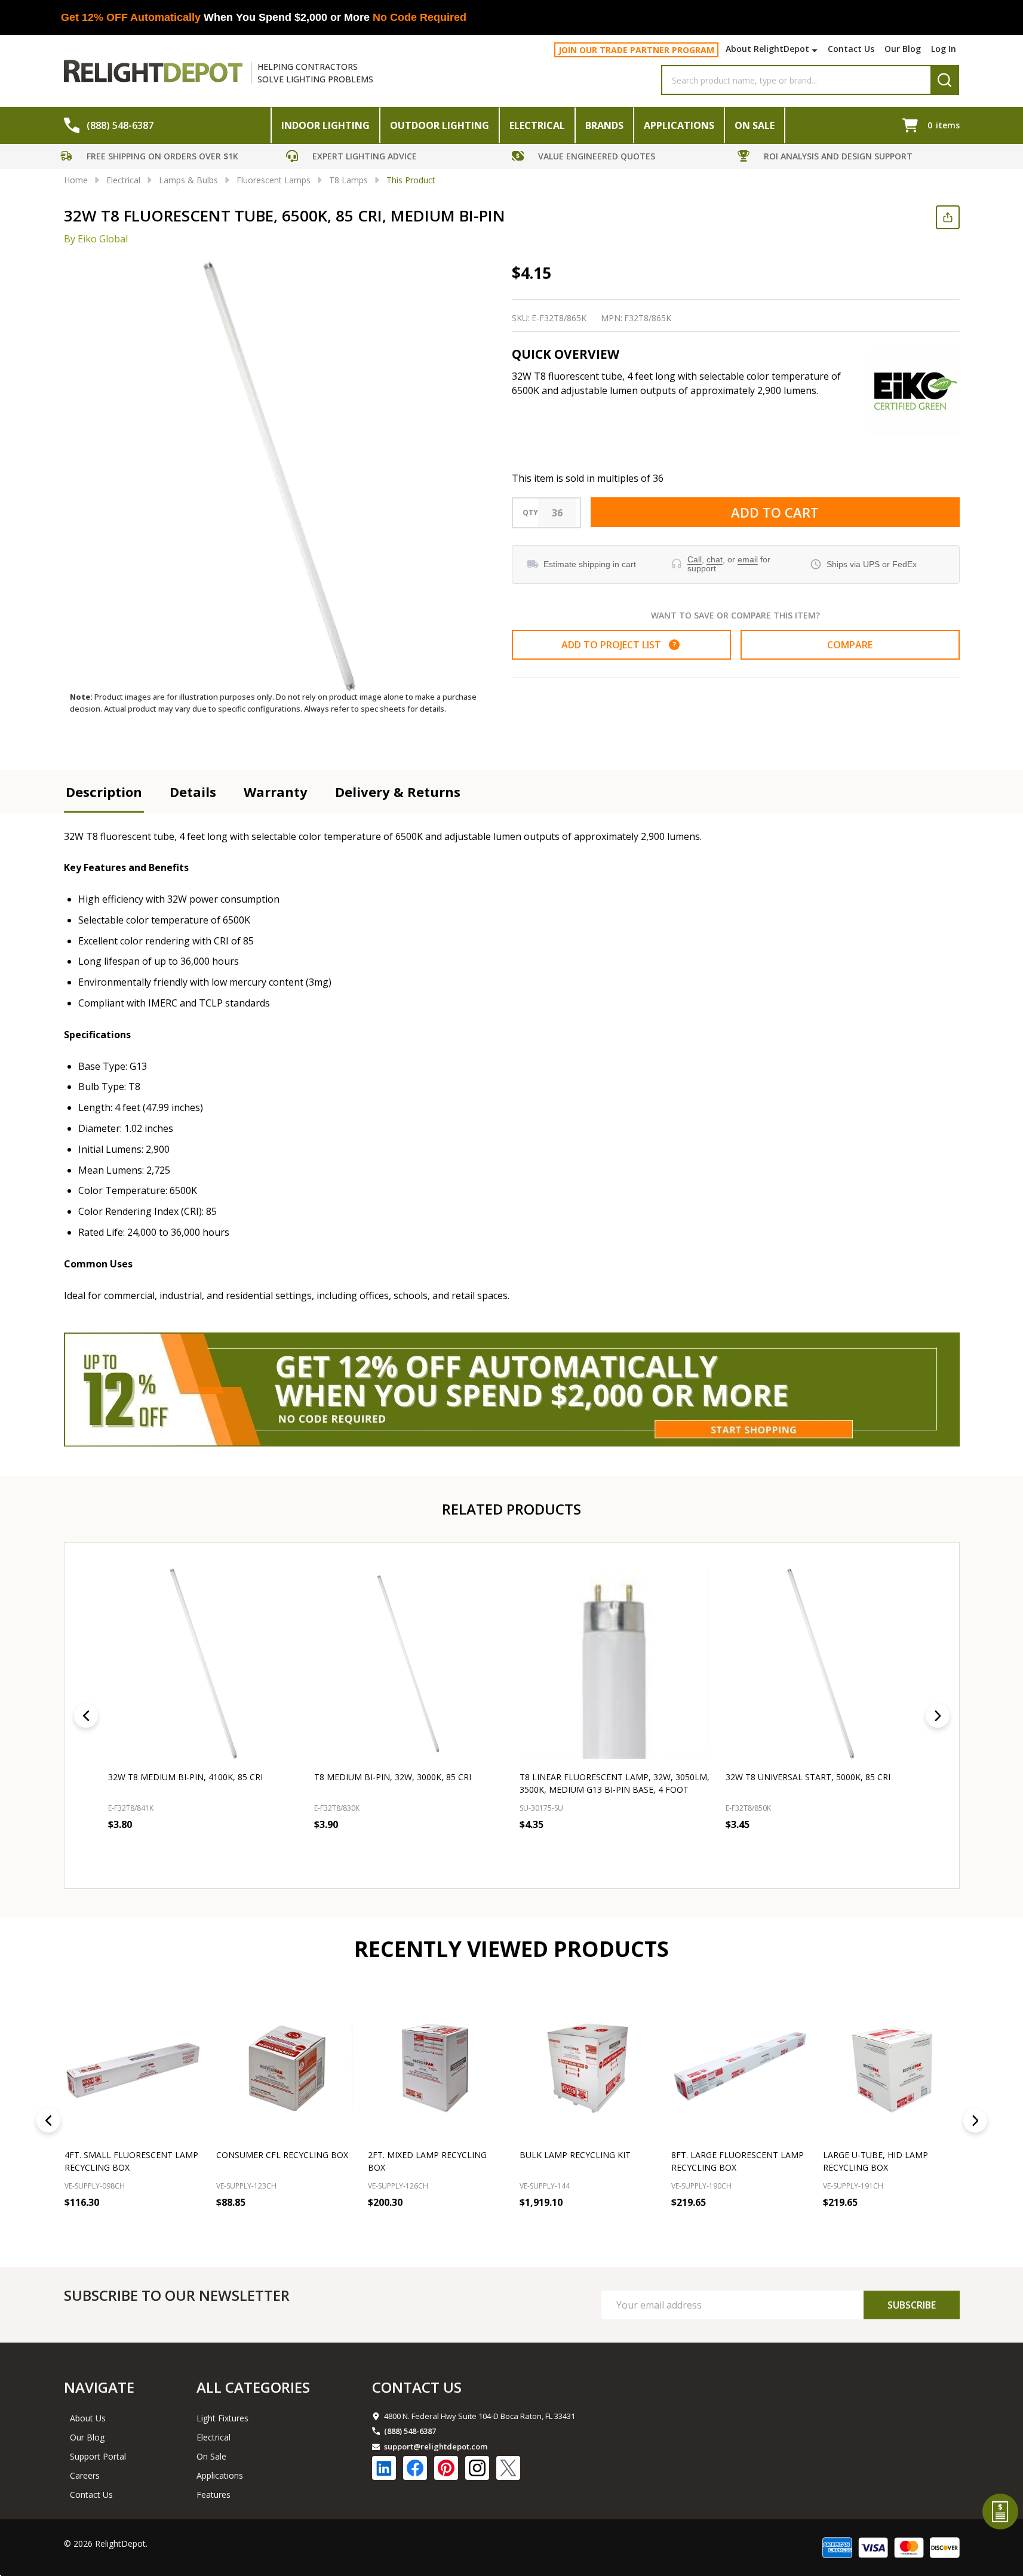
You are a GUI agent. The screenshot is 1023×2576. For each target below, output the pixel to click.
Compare (850, 645)
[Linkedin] (384, 2468)
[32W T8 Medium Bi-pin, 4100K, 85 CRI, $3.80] (203, 1664)
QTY (530, 513)
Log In (944, 49)
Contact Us (851, 49)
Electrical (537, 125)
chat (715, 559)
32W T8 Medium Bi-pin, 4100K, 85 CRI (185, 1777)
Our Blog (903, 49)
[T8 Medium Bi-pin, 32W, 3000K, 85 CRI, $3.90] (409, 1664)
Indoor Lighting (325, 125)
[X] (508, 2468)
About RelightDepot (767, 49)
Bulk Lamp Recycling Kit (575, 2155)
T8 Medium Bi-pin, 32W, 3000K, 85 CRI (392, 1777)
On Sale (755, 125)
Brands (604, 125)
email (748, 559)
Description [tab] (104, 792)
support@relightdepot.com (436, 2446)
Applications (679, 125)
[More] (816, 50)
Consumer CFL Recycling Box (282, 2155)
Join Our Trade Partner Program (636, 50)
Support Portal (98, 2456)
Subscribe (912, 2305)
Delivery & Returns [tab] (398, 792)
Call (695, 559)
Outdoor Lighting (440, 125)
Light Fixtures (222, 2418)
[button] (170, 158)
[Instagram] (477, 2468)
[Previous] (86, 1716)
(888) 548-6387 (410, 2431)
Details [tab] (193, 792)
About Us (88, 2418)
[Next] (938, 1716)
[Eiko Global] (915, 391)
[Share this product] (948, 217)
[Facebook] (415, 2468)
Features (213, 2495)
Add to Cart (775, 512)
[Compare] (189, 2229)
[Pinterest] (446, 2468)
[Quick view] (195, 1851)
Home (76, 180)
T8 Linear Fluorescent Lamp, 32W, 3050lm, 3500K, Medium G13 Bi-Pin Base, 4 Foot (615, 1783)
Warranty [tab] (276, 792)
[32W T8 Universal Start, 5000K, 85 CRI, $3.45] (820, 1664)
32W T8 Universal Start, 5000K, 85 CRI (807, 1777)
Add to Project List (619, 645)
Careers (85, 2475)
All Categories (253, 2387)
